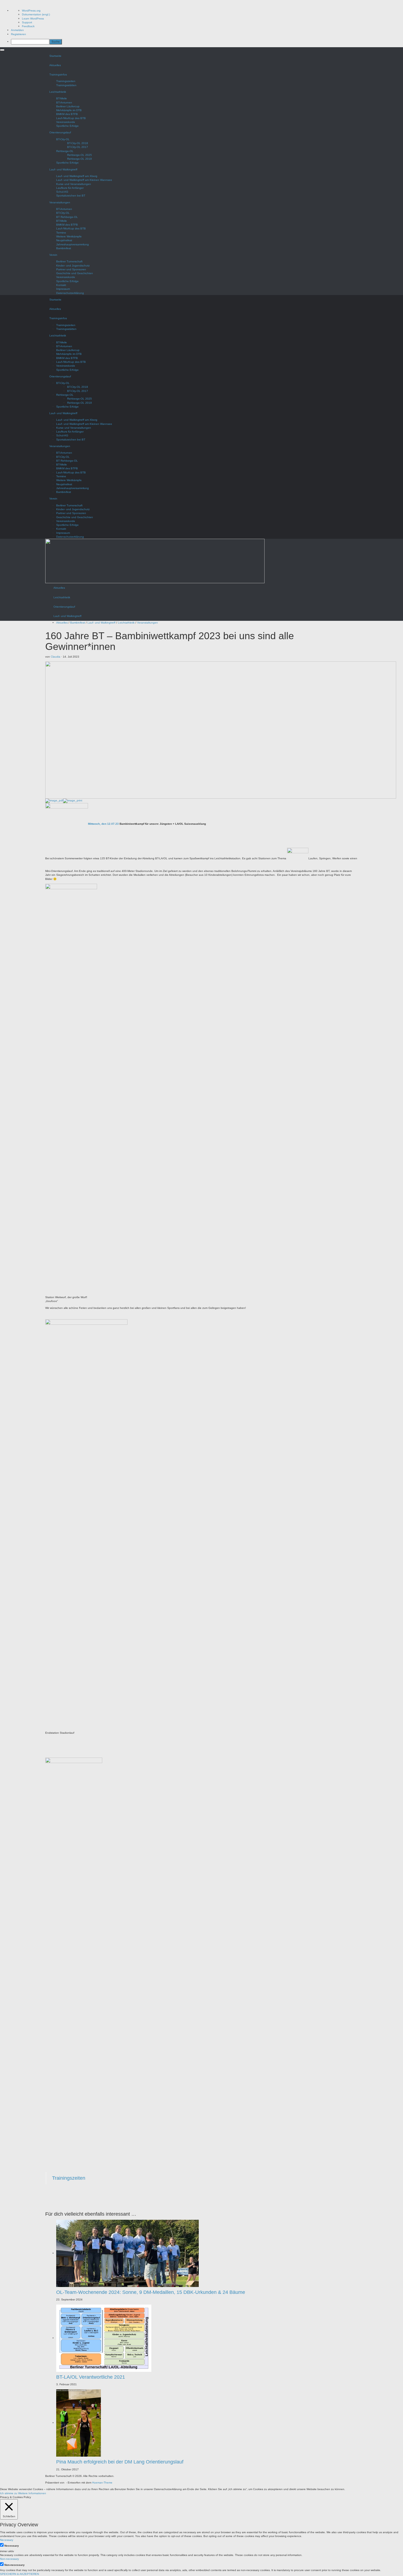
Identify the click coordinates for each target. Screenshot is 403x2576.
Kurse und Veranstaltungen (74, 184)
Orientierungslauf (60, 132)
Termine (61, 233)
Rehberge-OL (65, 151)
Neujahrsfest (64, 240)
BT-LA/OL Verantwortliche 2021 (91, 2377)
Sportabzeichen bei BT (71, 196)
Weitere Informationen (32, 2493)
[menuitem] (207, 42)
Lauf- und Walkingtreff (63, 169)
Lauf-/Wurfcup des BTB (71, 118)
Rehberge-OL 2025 (80, 155)
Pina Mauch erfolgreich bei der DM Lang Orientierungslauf (120, 2462)
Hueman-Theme (102, 2483)
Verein (53, 255)
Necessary (12, 2546)
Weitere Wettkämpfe (69, 236)
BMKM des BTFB (67, 114)
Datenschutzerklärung (70, 293)
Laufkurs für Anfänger (70, 188)
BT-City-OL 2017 (78, 147)
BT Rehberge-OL (67, 217)
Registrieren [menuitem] (19, 34)
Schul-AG (62, 192)
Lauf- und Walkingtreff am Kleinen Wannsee (84, 180)
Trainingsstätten (66, 85)
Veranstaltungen (60, 202)
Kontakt (61, 285)
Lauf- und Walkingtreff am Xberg (77, 176)
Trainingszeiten (66, 81)
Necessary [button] (7, 2540)
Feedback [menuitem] (28, 26)
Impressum (63, 289)
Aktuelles (55, 65)
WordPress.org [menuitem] (31, 11)
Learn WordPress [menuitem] (33, 19)
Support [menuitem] (27, 22)
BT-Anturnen (64, 103)
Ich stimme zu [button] (9, 2493)
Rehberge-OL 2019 (80, 159)
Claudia (56, 657)
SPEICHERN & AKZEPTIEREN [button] (19, 2574)
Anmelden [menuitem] (17, 30)
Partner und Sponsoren (71, 269)
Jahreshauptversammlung (73, 244)
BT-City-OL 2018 (78, 143)
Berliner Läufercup (68, 106)
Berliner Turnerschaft (69, 261)
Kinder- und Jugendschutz (73, 266)
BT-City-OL (63, 139)
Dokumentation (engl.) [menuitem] (36, 14)
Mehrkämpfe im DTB (69, 110)
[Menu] (2, 50)
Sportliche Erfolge (67, 126)
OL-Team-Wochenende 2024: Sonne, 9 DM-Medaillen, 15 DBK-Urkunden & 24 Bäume (151, 2292)
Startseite (55, 56)
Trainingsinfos (58, 75)
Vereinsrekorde (66, 122)
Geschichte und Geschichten (75, 273)
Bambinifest (64, 248)
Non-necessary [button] (9, 2559)
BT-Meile (62, 98)
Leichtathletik (58, 92)
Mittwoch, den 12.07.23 (103, 824)
